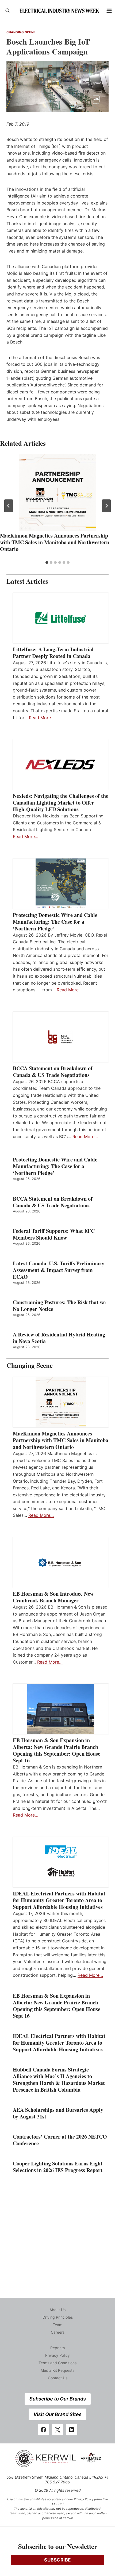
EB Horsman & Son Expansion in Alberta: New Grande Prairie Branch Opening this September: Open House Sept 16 (57, 1750)
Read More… (42, 718)
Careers (58, 2332)
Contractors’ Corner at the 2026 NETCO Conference (60, 2140)
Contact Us (58, 2378)
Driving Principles (58, 2317)
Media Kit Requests (57, 2370)
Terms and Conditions (57, 2363)
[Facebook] (44, 2430)
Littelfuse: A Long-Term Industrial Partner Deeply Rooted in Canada (53, 653)
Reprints (57, 2348)
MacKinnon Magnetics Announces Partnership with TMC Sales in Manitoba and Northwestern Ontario (55, 542)
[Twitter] (57, 2430)
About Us (57, 2310)
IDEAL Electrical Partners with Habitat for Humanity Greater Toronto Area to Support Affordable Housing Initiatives (59, 1900)
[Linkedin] (72, 2430)
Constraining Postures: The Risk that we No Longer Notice (59, 1306)
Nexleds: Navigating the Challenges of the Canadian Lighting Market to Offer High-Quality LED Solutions (61, 803)
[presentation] (57, 492)
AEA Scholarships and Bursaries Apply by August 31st (58, 2113)
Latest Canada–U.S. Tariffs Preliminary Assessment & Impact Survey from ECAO (59, 1270)
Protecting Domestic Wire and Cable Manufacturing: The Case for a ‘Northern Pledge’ (55, 922)
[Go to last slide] (9, 506)
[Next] (106, 506)
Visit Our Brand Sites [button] (57, 2414)
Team (57, 2325)
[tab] (47, 562)
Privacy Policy (57, 2355)
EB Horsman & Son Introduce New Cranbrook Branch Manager (53, 1597)
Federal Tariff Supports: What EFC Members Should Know (54, 1234)
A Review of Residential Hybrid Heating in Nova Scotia (59, 1338)
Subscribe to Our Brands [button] (58, 2399)
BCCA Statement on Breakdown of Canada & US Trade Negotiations (53, 1072)
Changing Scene (21, 32)
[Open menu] (109, 11)
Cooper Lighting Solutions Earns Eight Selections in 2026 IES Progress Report (59, 2167)
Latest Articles (27, 581)
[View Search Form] (7, 11)
